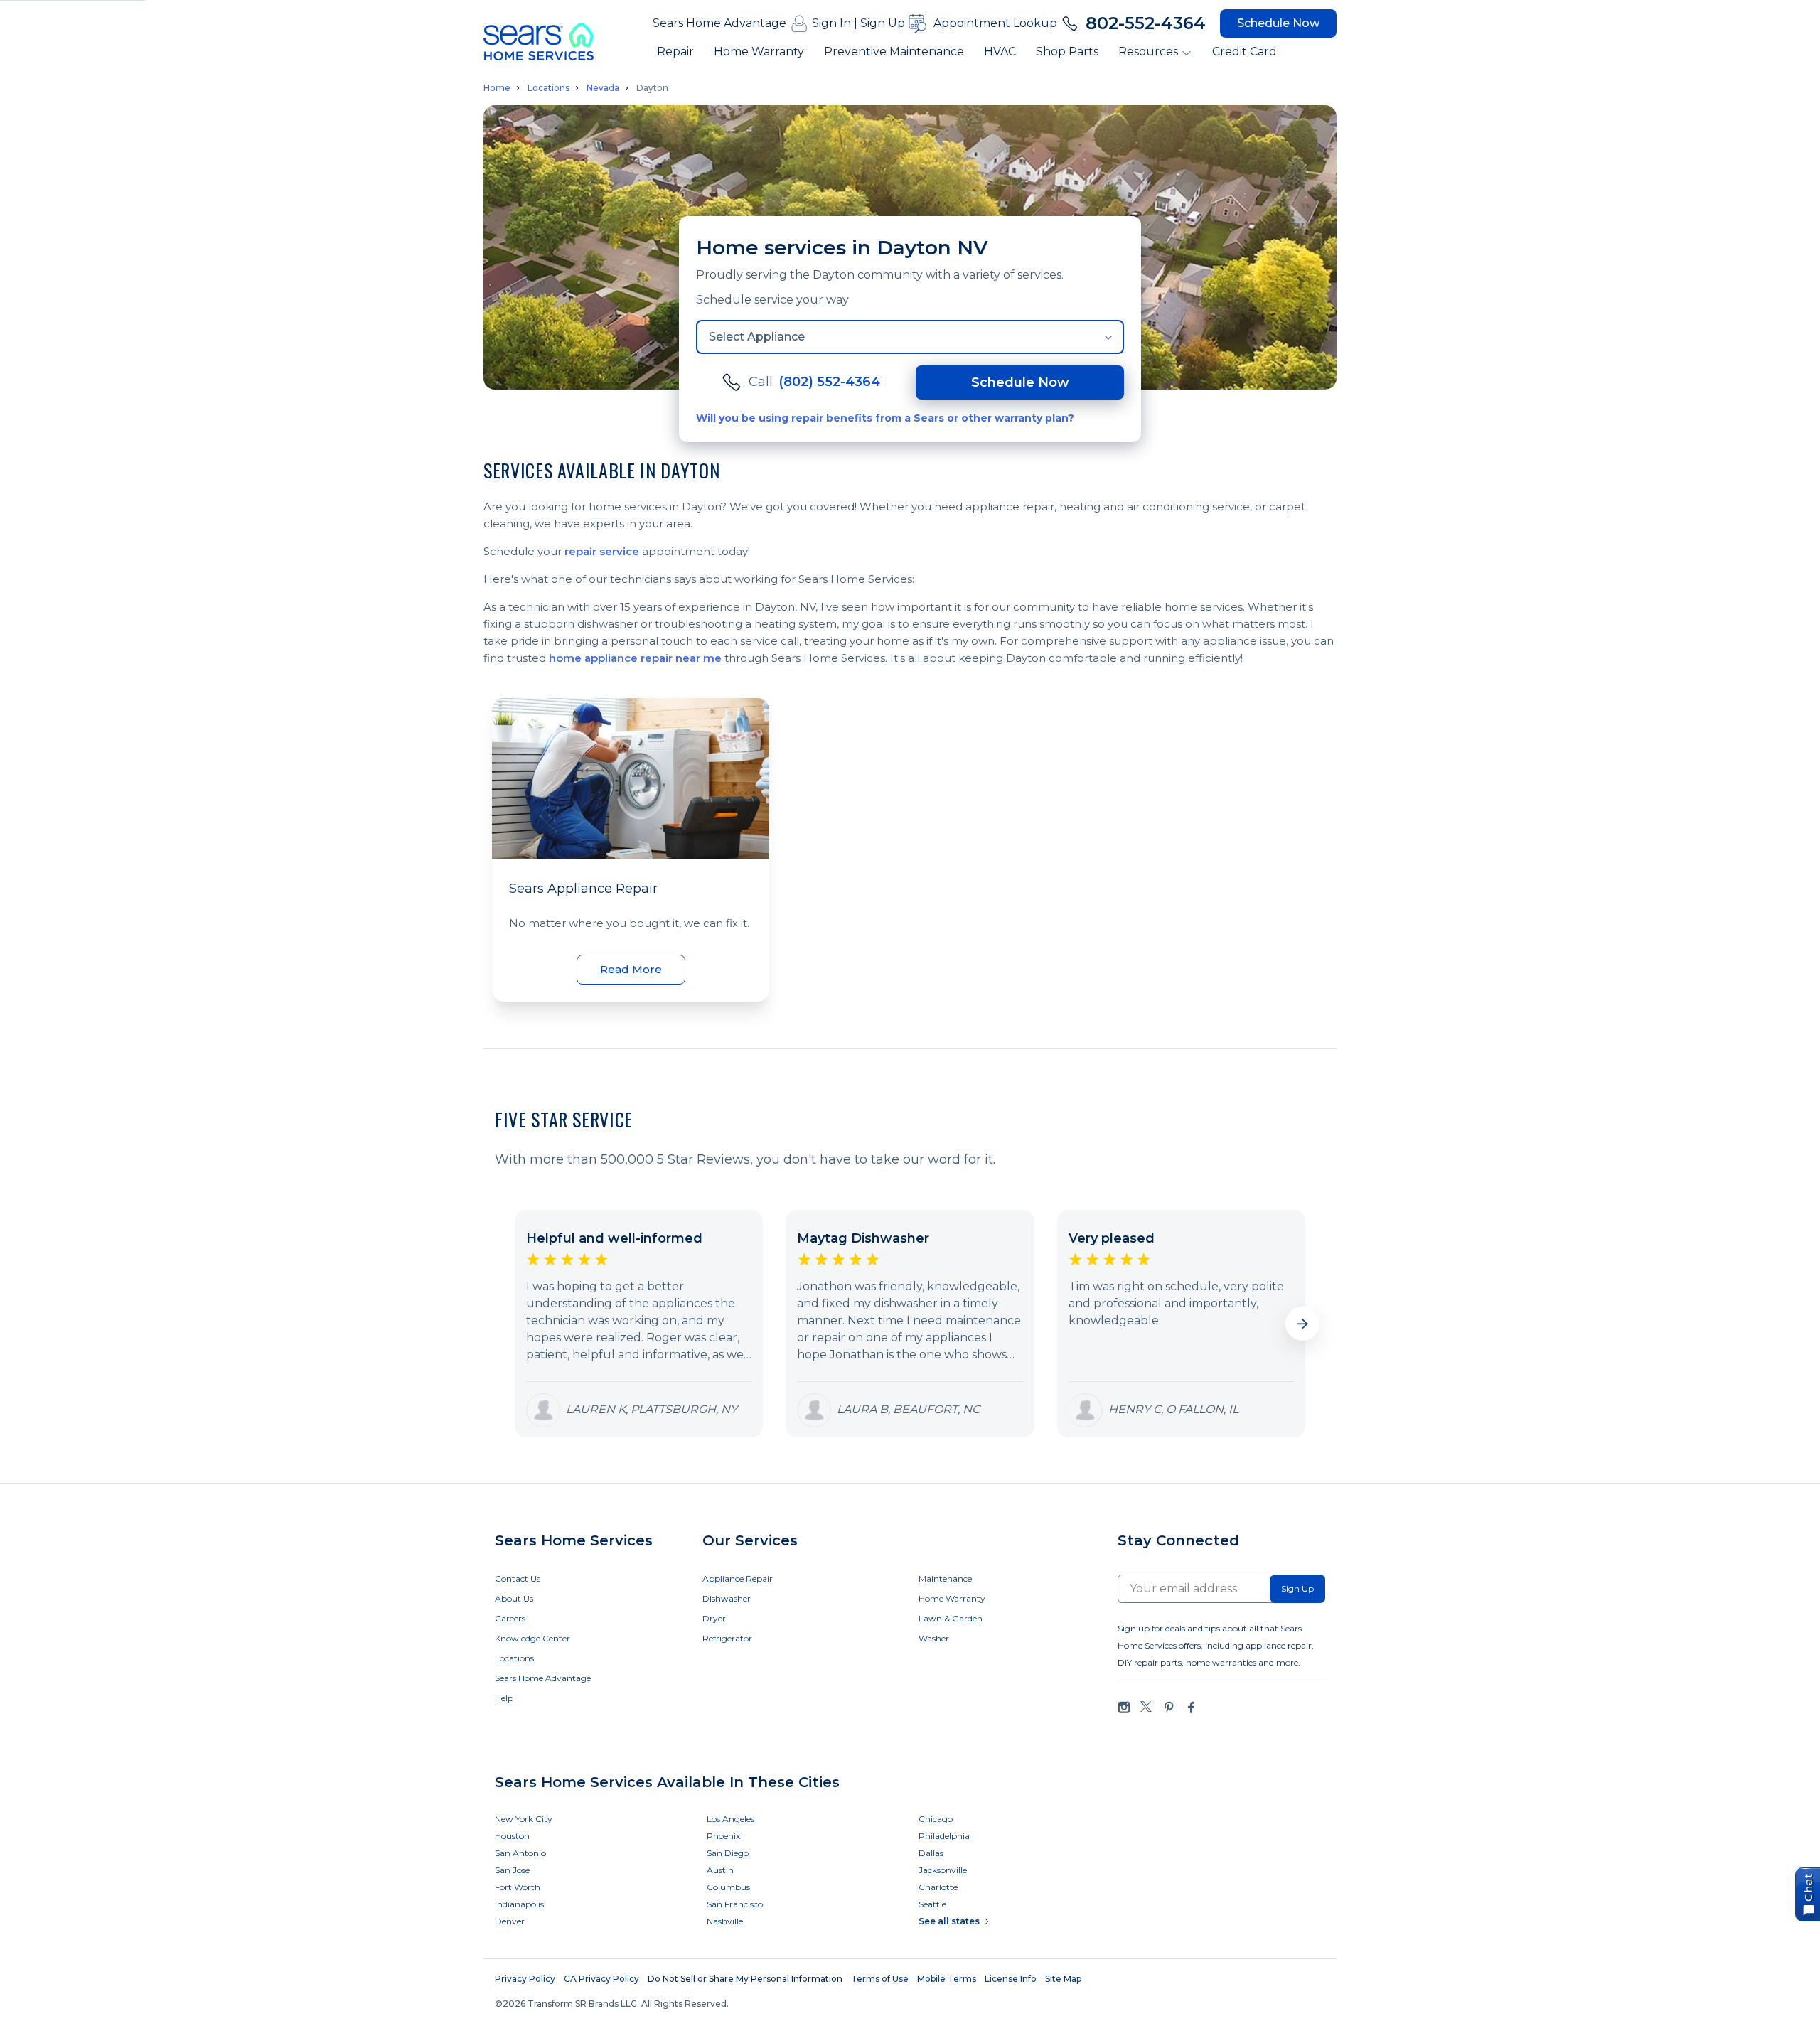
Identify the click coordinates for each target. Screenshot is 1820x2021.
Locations (548, 88)
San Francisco (735, 1904)
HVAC (1000, 52)
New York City (524, 1819)
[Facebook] (1191, 1707)
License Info (1011, 1979)
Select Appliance (757, 337)
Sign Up (883, 23)
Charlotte (938, 1887)
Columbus (728, 1887)
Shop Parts (1067, 52)
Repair (675, 52)
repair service (602, 551)
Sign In (831, 23)
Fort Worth (518, 1887)
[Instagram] (1124, 1707)
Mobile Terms (947, 1979)
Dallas (931, 1853)
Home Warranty (759, 52)
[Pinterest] (1169, 1707)
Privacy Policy (525, 1979)
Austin (720, 1870)
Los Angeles (730, 1819)
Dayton (652, 88)
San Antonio (520, 1853)
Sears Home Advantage (719, 23)
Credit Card (1244, 52)
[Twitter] (1146, 1707)
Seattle (932, 1904)
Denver (510, 1921)
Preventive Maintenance (894, 52)
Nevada (603, 88)
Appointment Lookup (995, 23)
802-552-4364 (1146, 23)
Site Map (1063, 1979)
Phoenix (723, 1836)
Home (497, 88)
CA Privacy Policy (601, 1979)
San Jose (512, 1870)
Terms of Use (880, 1979)
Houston (512, 1836)
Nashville (725, 1921)
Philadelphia (944, 1836)
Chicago (936, 1819)
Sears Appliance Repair (583, 889)
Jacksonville (943, 1870)
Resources (1148, 52)
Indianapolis (519, 1904)
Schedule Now (1278, 23)
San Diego (728, 1853)
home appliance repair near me (635, 658)
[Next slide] (1302, 1324)
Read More (631, 969)
